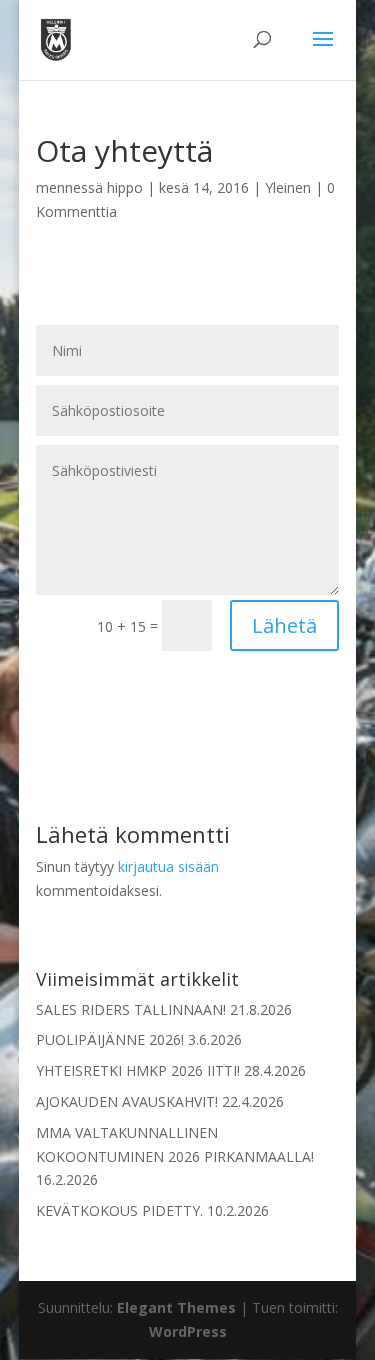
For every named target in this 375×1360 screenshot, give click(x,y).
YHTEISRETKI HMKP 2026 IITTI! (138, 1070)
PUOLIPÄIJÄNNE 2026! (110, 1039)
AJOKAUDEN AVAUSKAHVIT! (127, 1101)
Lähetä (284, 625)
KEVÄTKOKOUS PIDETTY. (119, 1210)
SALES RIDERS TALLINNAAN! (131, 1009)
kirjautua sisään (168, 866)
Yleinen (288, 187)
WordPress (188, 1331)
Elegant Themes (176, 1307)
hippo (125, 187)
